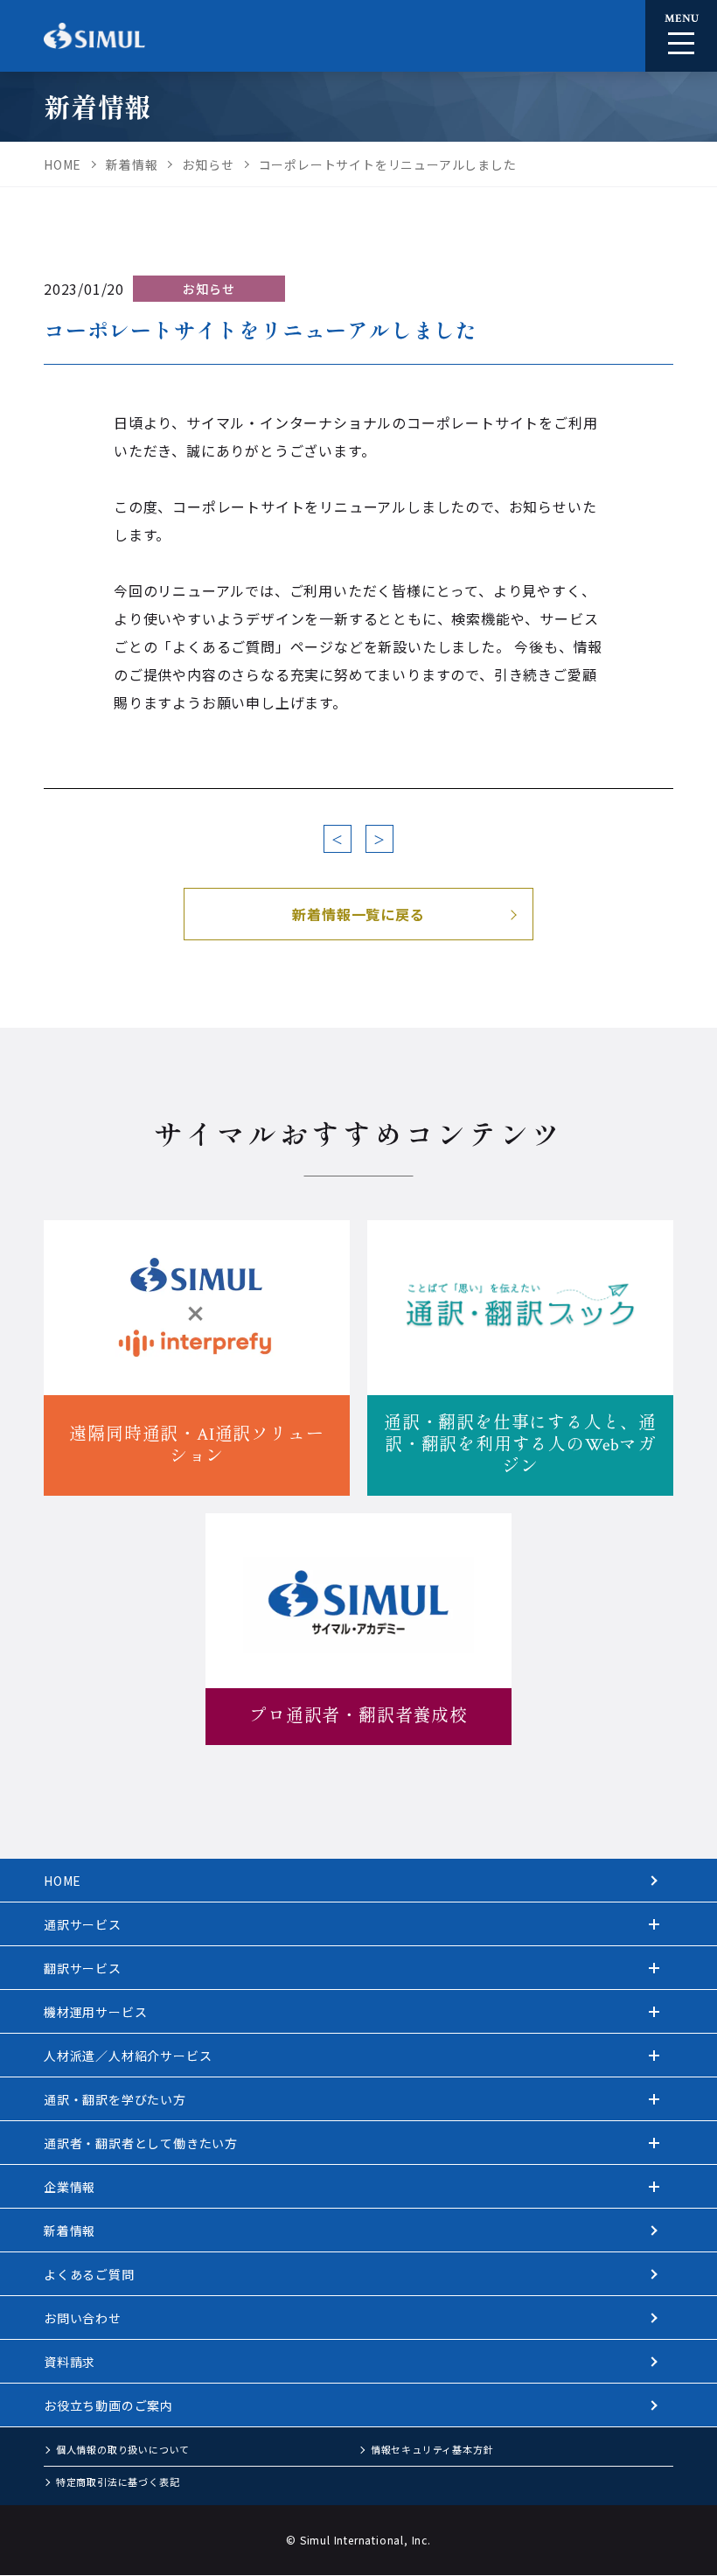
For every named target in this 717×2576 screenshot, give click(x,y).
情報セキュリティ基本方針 (432, 2449)
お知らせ (209, 289)
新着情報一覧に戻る (358, 914)
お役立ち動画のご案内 (108, 2405)
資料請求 (70, 2362)
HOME (63, 1881)
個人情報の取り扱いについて (123, 2449)
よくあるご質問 (89, 2274)
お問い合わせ (83, 2318)
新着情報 (70, 2230)
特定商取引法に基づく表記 (118, 2482)
